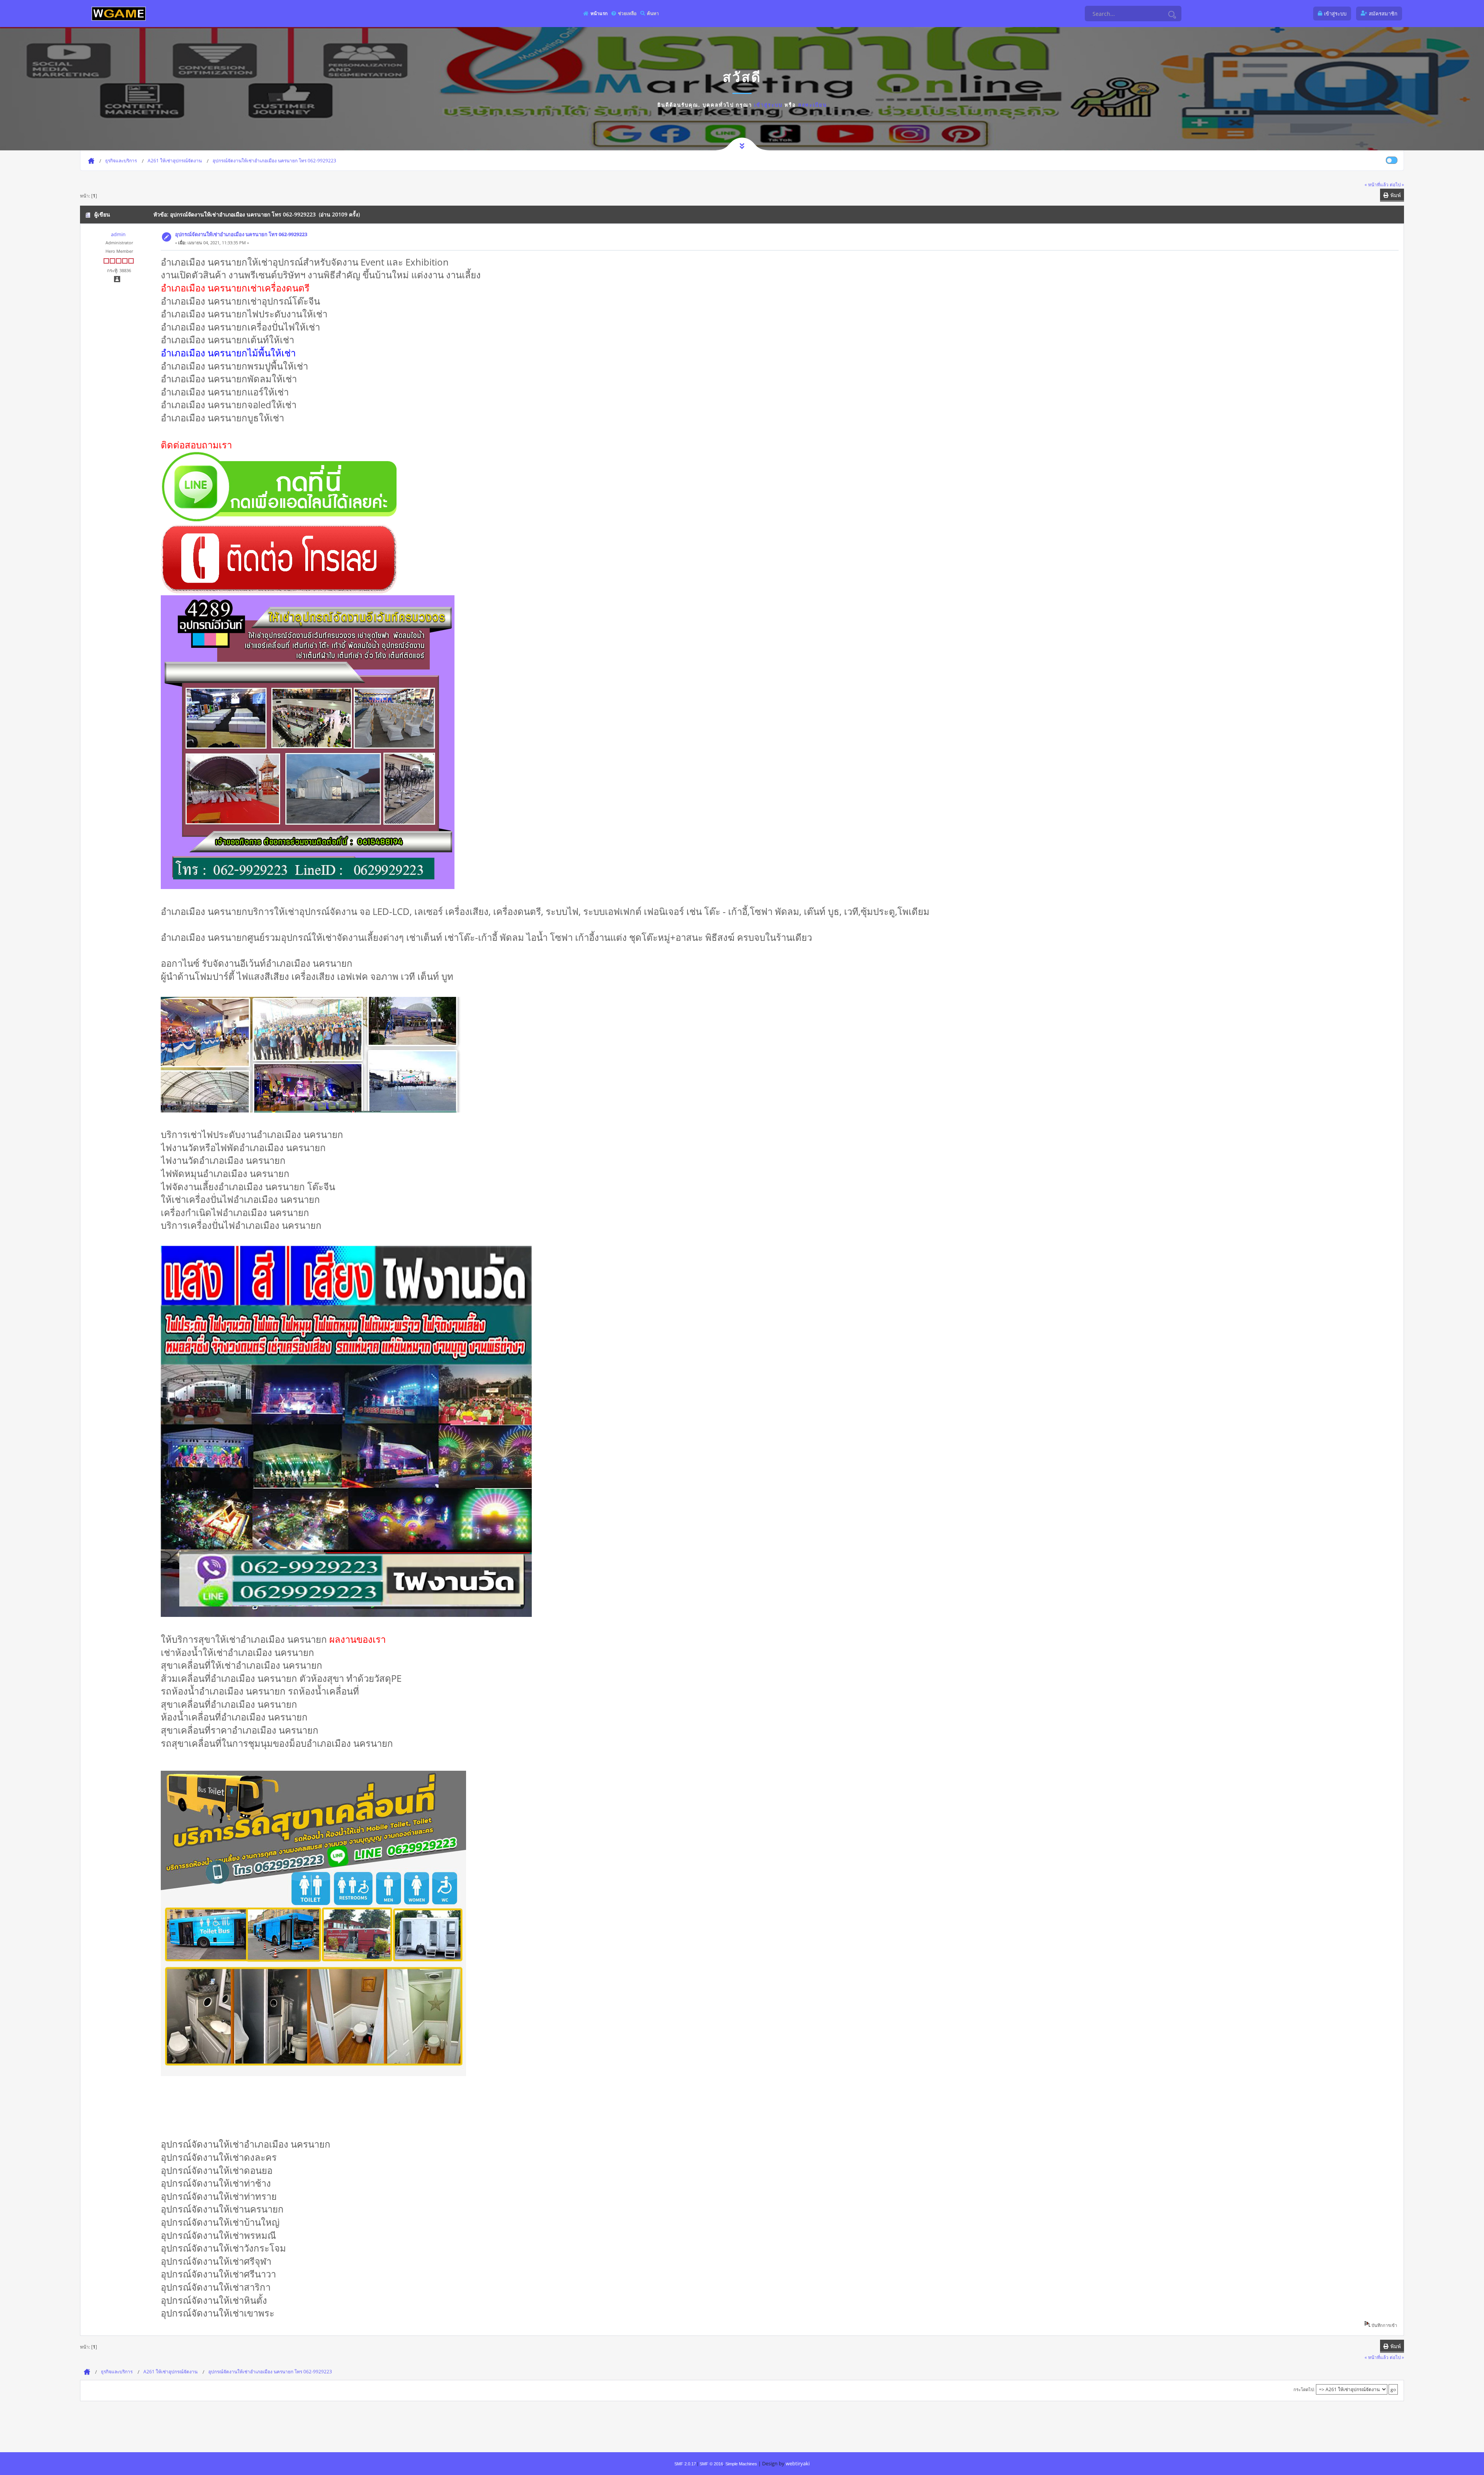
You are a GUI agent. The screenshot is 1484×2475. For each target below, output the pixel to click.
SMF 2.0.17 (685, 2464)
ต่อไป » (1397, 184)
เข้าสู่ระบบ (768, 105)
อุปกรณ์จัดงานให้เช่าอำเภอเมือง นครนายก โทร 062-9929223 (241, 234)
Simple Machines (741, 2464)
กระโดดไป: (1304, 2389)
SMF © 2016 (711, 2464)
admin (118, 234)
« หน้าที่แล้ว (1377, 184)
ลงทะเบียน (813, 105)
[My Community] (119, 13)
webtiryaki (798, 2463)
